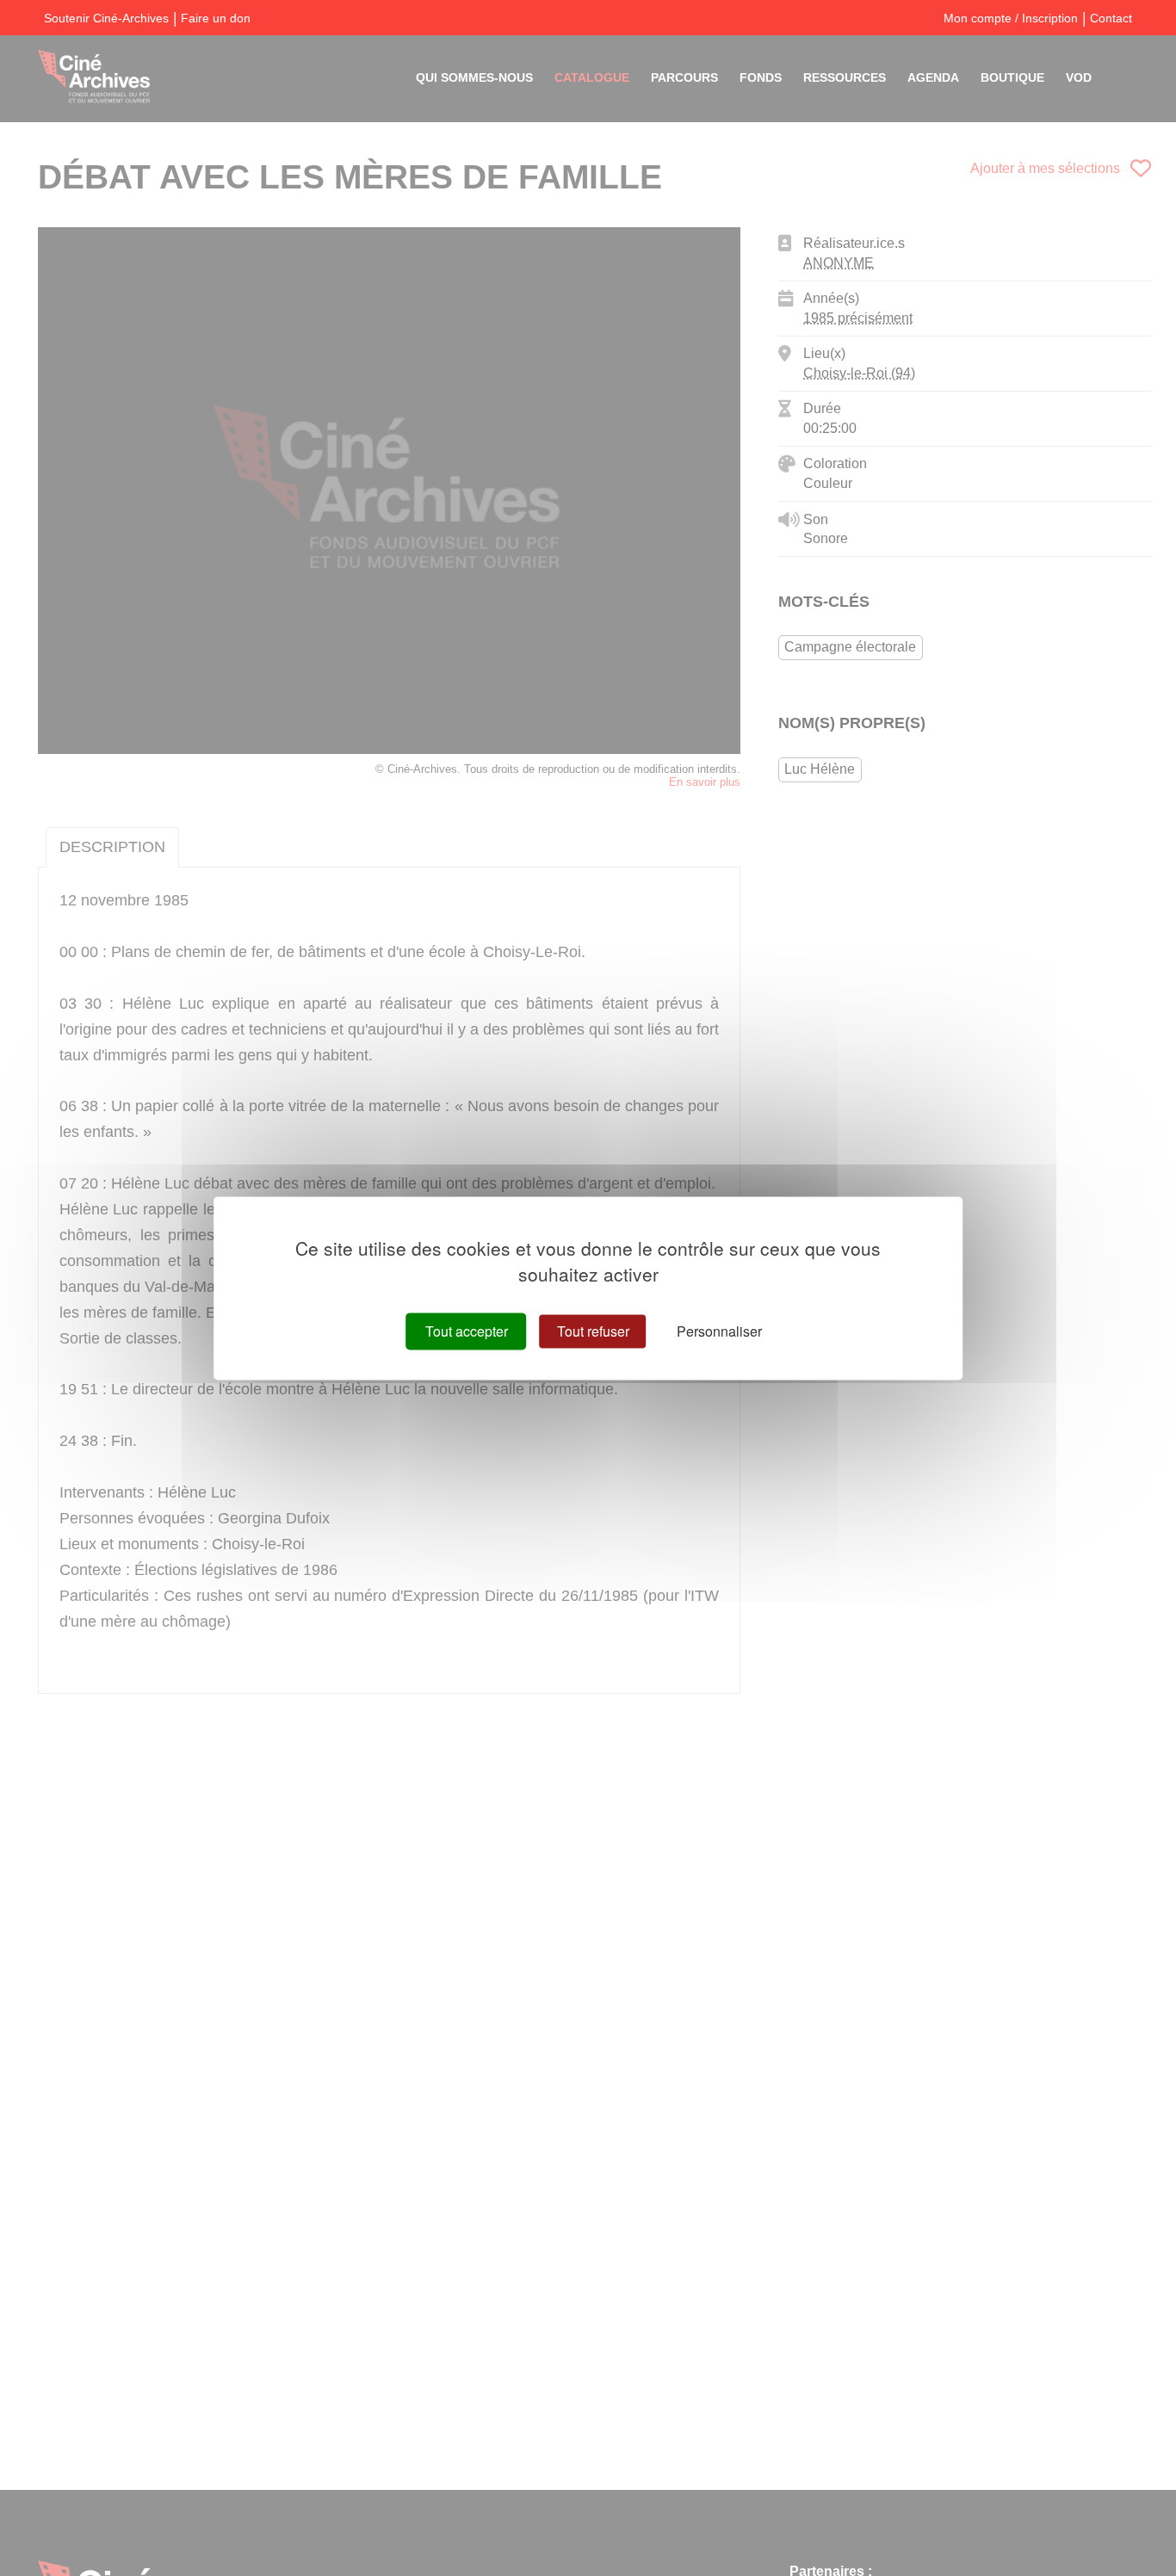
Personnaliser (719, 1331)
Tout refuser (593, 1331)
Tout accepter (467, 1331)
